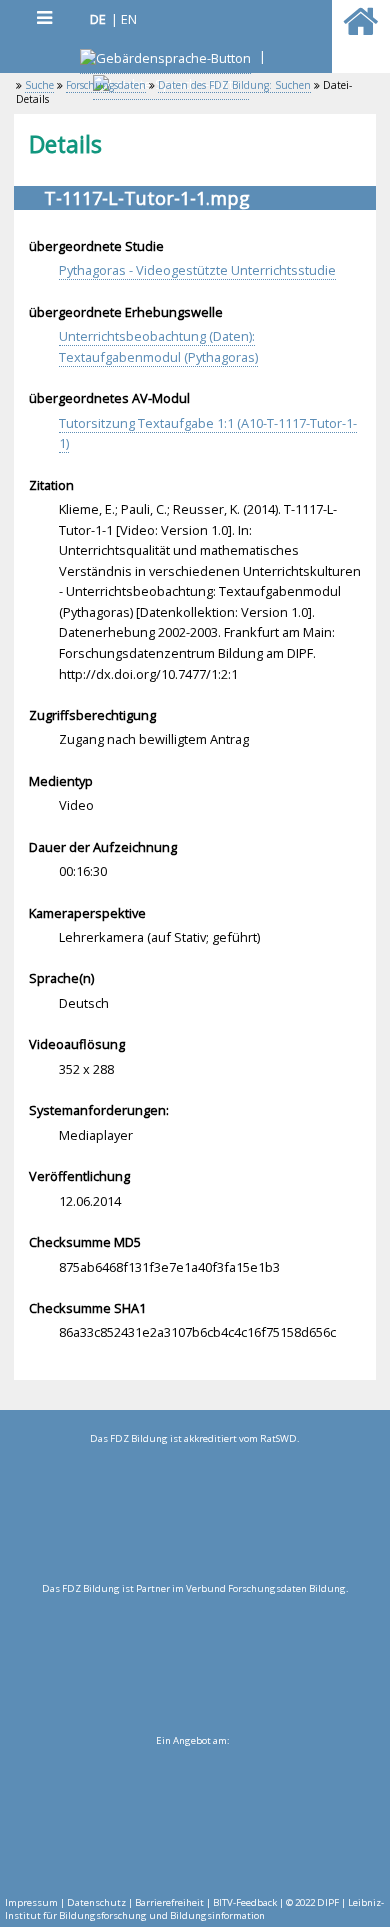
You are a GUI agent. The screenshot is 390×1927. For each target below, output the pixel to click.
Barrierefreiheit (169, 1902)
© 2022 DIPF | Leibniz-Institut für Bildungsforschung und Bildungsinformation (194, 1909)
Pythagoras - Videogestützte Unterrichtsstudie (197, 270)
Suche (39, 85)
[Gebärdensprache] (165, 60)
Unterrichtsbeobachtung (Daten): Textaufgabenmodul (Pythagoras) (158, 346)
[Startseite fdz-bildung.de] (360, 30)
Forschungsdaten (106, 85)
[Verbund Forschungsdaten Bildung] (194, 1664)
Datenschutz (96, 1902)
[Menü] (44, 17)
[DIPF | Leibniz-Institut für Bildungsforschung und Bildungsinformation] (192, 1816)
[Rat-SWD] (194, 1514)
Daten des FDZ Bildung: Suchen (234, 85)
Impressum (31, 1902)
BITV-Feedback (245, 1902)
